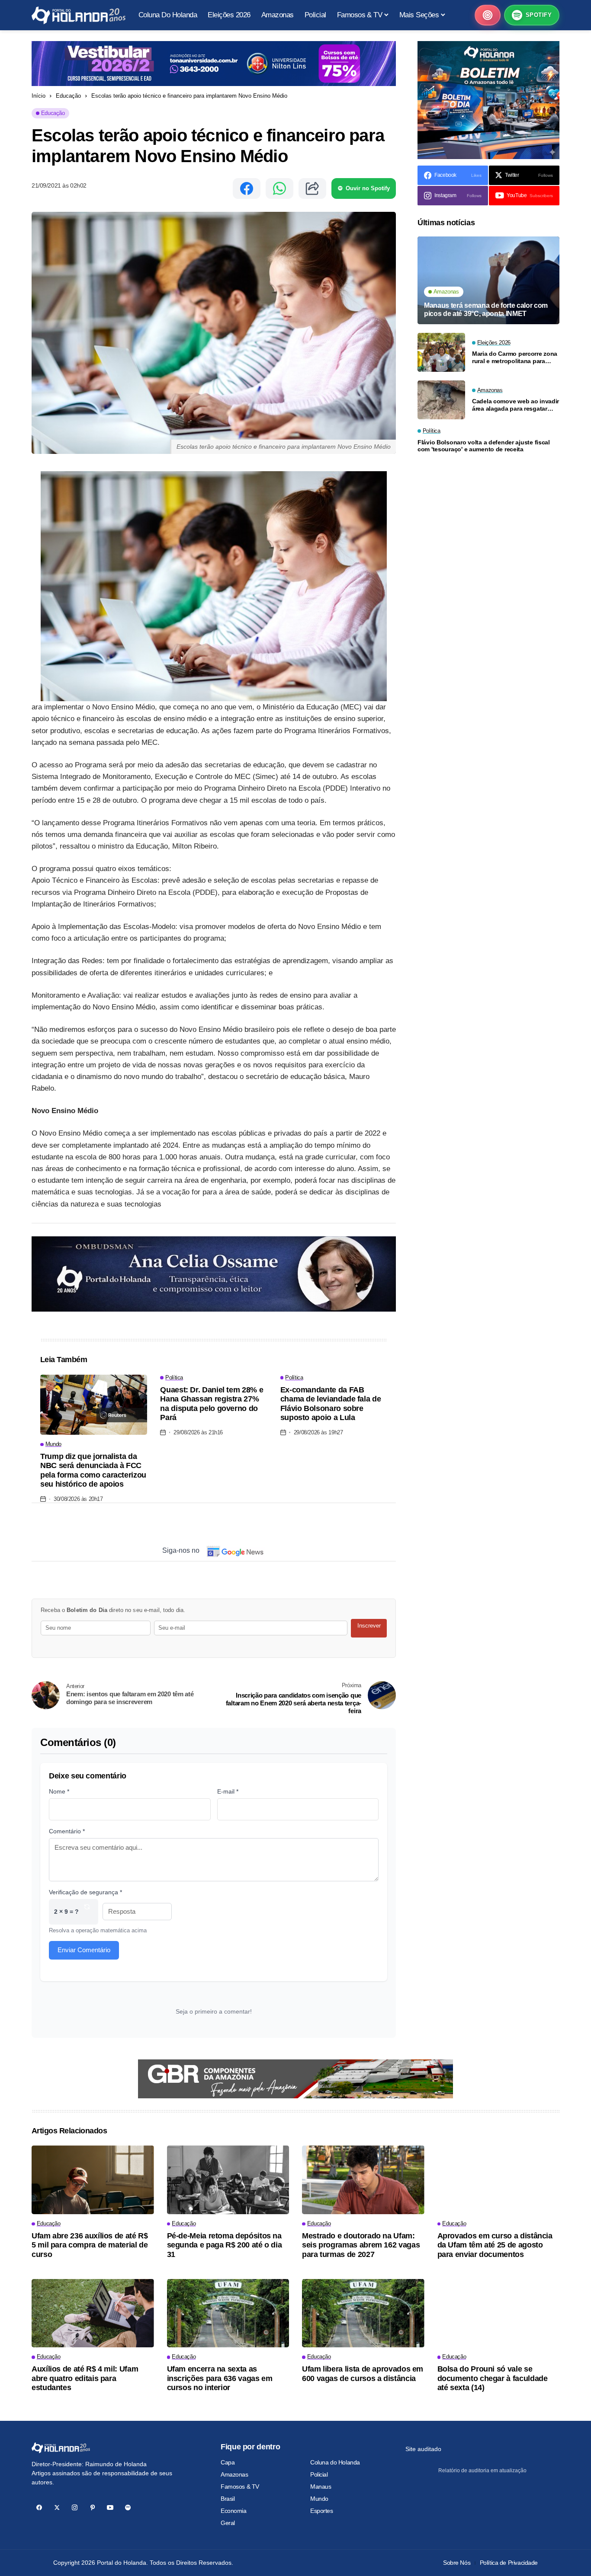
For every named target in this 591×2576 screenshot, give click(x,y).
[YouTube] (110, 2507)
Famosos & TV (240, 2487)
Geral (228, 2523)
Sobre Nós (457, 2563)
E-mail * (228, 1791)
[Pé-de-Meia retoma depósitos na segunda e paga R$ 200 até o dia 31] (228, 2180)
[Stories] (488, 15)
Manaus (321, 2487)
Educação (68, 96)
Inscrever (369, 1626)
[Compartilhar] (312, 188)
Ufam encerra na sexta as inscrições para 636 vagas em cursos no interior (220, 2378)
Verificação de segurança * (85, 1892)
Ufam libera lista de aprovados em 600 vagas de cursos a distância (363, 2374)
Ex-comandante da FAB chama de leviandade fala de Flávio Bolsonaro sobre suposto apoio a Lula (331, 1404)
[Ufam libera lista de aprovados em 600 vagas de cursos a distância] (363, 2313)
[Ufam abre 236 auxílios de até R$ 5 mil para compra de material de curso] (93, 2180)
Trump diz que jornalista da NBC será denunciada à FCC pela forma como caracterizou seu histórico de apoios (93, 1470)
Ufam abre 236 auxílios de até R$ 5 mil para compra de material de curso (90, 2245)
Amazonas (234, 2474)
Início (39, 96)
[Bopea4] (79, 15)
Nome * (59, 1791)
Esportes (322, 2511)
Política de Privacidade (509, 2563)
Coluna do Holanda (335, 2462)
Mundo (319, 2499)
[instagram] (75, 2507)
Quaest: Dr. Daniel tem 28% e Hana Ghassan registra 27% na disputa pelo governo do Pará (212, 1404)
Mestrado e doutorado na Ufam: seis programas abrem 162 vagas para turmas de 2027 (361, 2245)
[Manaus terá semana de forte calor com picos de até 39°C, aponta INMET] (488, 280)
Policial (319, 2474)
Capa (228, 2462)
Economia (234, 2511)
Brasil (228, 2499)
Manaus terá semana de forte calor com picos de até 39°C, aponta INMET (486, 310)
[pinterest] (92, 2507)
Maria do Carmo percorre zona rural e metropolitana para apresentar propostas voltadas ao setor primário (516, 358)
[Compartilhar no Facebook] (247, 188)
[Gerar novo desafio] (87, 1912)
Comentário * (67, 1831)
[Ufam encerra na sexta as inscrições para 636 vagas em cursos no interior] (228, 2313)
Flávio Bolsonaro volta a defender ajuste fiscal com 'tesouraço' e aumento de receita (484, 446)
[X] (57, 2507)
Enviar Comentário (84, 1950)
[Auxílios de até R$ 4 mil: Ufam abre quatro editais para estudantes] (93, 2313)
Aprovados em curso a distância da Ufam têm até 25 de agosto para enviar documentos (495, 2245)
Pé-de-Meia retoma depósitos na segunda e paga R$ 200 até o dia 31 (225, 2245)
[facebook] (39, 2507)
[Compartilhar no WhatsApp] (279, 188)
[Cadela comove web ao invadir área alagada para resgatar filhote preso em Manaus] (441, 400)
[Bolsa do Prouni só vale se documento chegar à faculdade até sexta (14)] (499, 2313)
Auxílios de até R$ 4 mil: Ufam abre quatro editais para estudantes (85, 2378)
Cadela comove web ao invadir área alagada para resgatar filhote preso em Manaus (516, 405)
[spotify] (128, 2507)
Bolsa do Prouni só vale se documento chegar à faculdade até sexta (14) (493, 2378)
